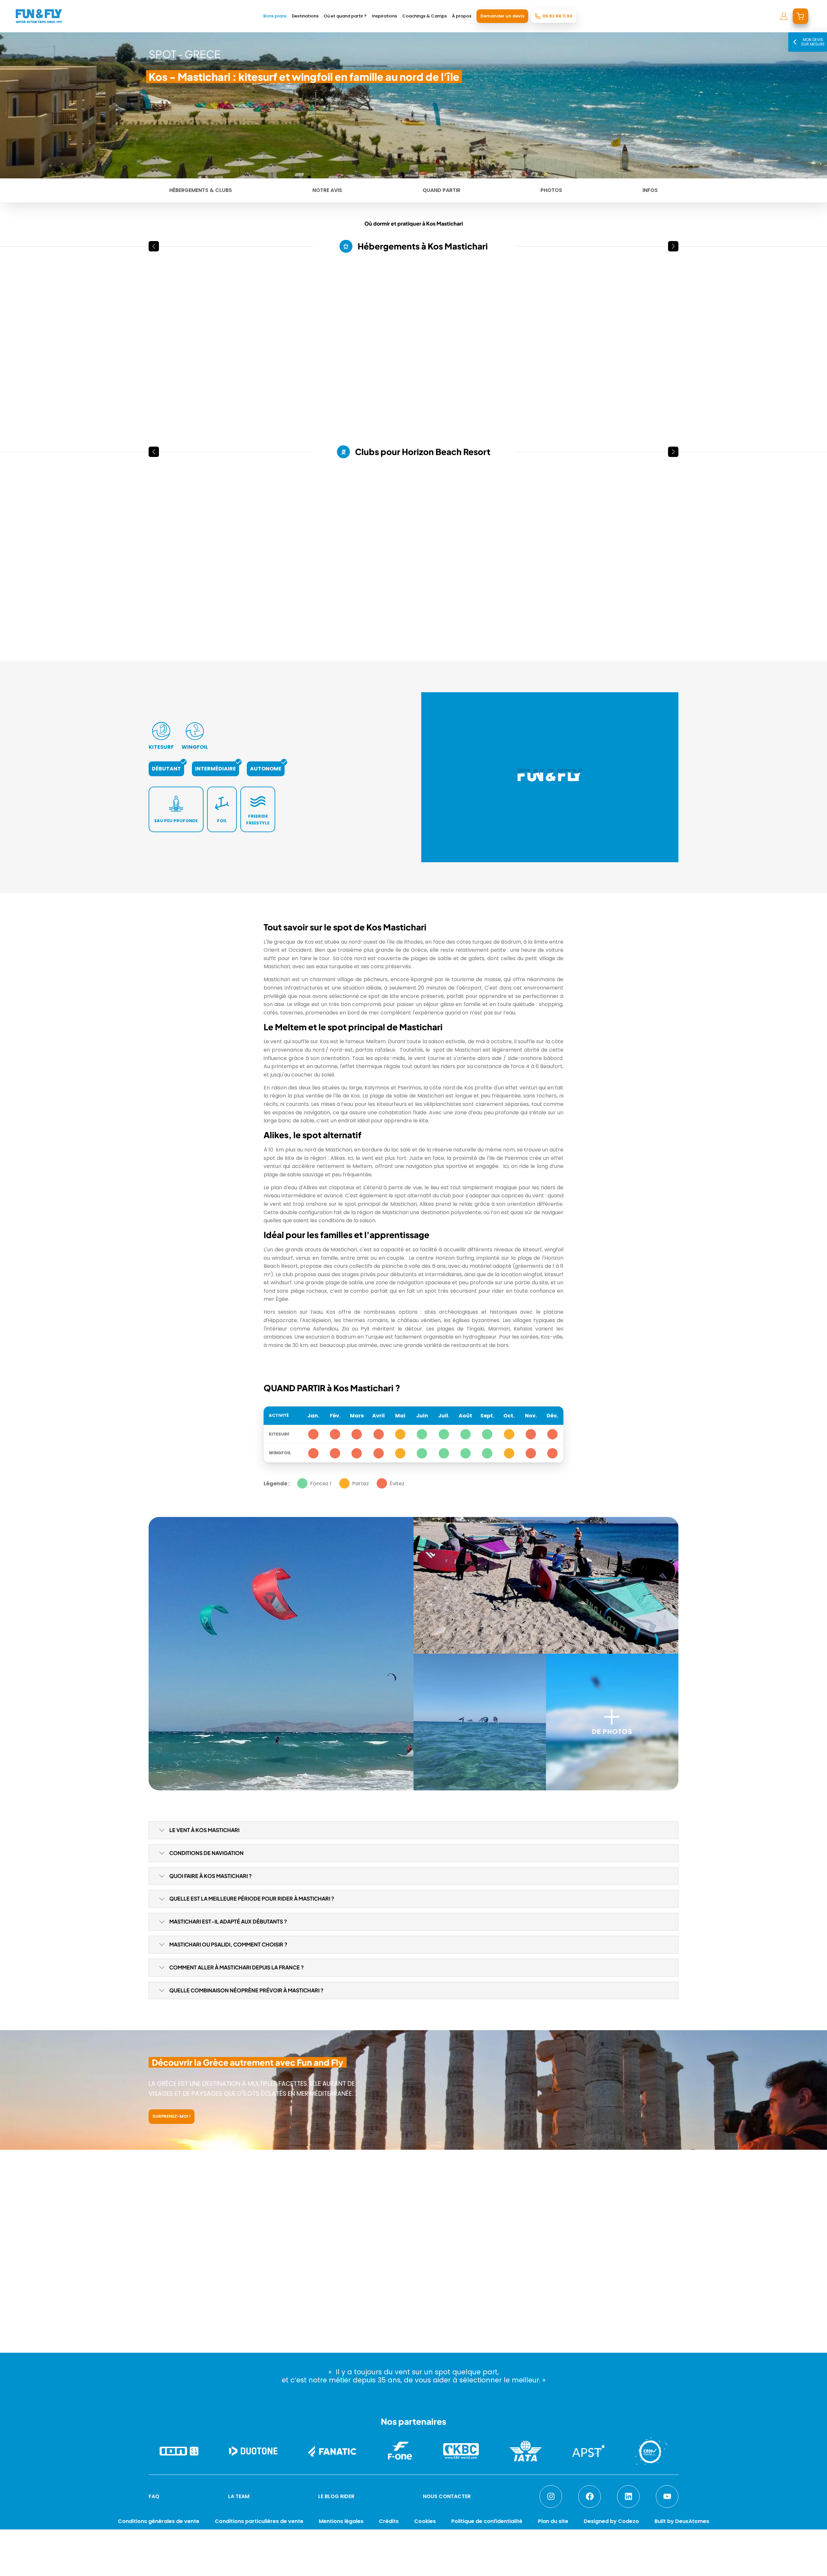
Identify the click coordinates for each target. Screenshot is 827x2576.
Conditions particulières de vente (259, 2521)
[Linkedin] (628, 2496)
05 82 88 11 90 (557, 16)
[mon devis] (801, 16)
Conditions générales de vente (159, 2521)
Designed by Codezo (611, 2521)
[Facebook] (590, 2496)
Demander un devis (502, 16)
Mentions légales (341, 2521)
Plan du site (553, 2521)
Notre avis (327, 190)
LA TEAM (239, 2496)
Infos (650, 190)
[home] (39, 16)
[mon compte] (784, 16)
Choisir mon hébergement (408, 2564)
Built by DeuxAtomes (682, 2521)
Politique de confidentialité (487, 2521)
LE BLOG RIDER (336, 2496)
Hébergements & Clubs (201, 190)
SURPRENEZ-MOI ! (172, 2116)
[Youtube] (667, 2496)
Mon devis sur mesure (813, 42)
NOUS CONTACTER (447, 2496)
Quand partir (441, 190)
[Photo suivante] (266, 335)
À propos (462, 16)
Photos (551, 190)
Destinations (305, 16)
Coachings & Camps (424, 16)
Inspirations (384, 16)
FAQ (154, 2496)
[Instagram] (551, 2496)
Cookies (425, 2521)
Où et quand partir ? (345, 16)
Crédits (389, 2521)
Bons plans (275, 16)
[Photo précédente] (156, 335)
